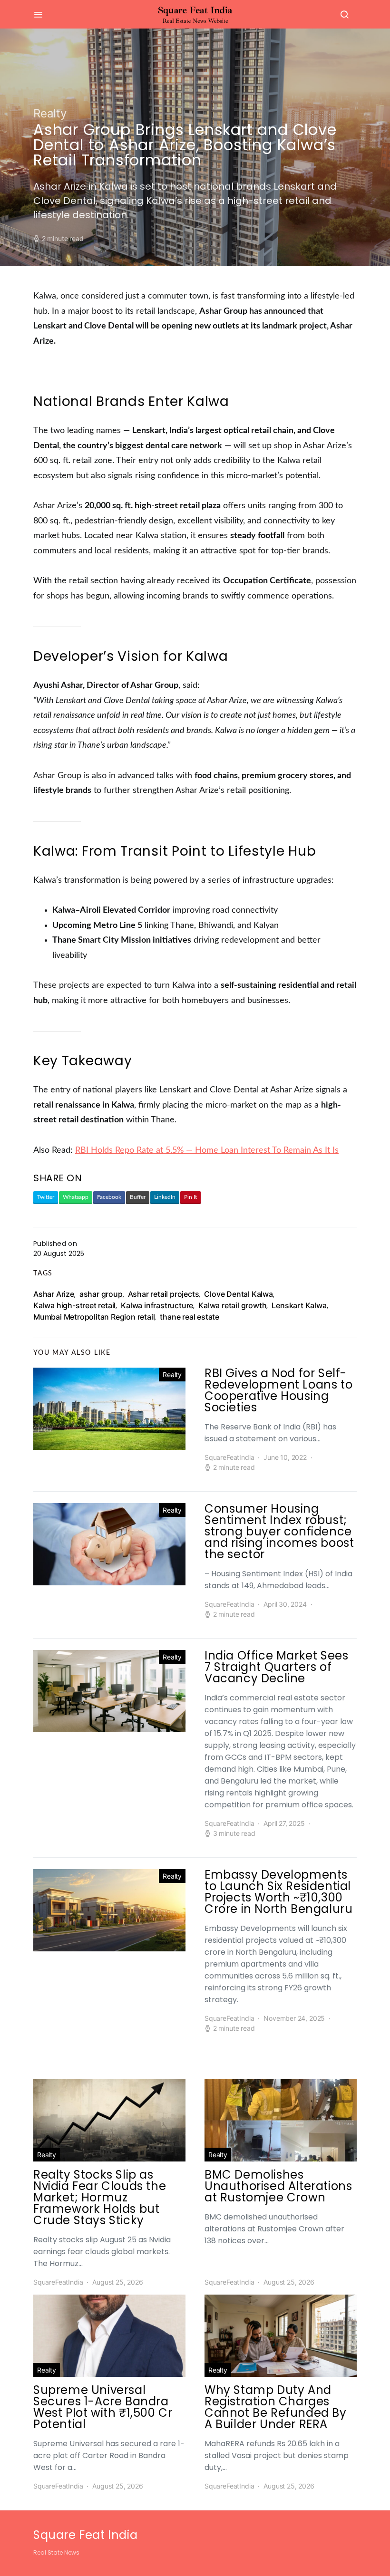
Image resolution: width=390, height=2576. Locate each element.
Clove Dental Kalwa (238, 1294)
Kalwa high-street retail (74, 1305)
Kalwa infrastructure (157, 1305)
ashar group (101, 1294)
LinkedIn (165, 1197)
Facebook (109, 1197)
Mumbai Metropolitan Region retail (94, 1317)
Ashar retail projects (164, 1294)
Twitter (46, 1197)
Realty (50, 113)
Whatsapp (76, 1197)
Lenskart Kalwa (299, 1305)
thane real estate (190, 1317)
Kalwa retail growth (232, 1305)
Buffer (138, 1197)
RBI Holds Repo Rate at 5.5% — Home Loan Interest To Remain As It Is (207, 1150)
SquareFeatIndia (229, 1457)
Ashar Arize (54, 1294)
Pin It (190, 1197)
